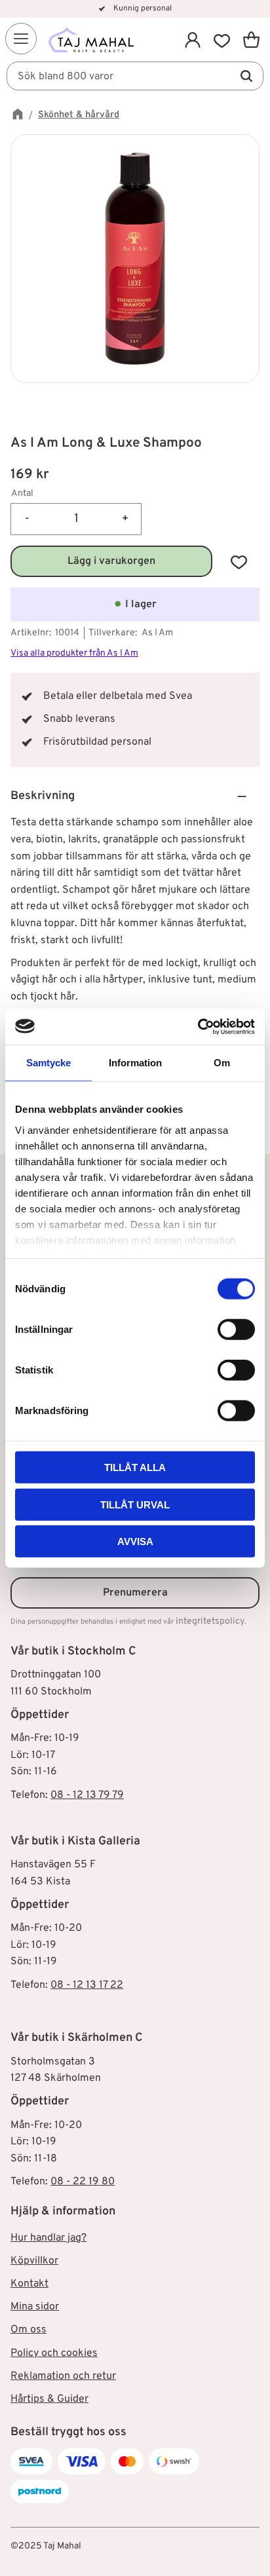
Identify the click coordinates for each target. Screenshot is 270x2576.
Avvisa (135, 1541)
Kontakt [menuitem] (29, 2284)
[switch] (236, 1330)
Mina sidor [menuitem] (35, 2307)
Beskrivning (43, 796)
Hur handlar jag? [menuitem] (48, 2238)
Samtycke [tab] (48, 1063)
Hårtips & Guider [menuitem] (49, 2399)
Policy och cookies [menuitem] (54, 2353)
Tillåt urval (135, 1504)
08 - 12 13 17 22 (87, 1985)
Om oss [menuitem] (29, 2330)
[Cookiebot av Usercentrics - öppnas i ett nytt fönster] (198, 1026)
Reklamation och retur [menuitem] (63, 2376)
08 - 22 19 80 (83, 2182)
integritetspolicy (210, 1621)
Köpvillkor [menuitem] (34, 2261)
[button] (21, 39)
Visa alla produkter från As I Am (74, 653)
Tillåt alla (135, 1467)
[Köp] (111, 561)
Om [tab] (222, 1063)
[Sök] (246, 76)
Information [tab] (135, 1063)
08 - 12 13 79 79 (87, 1795)
